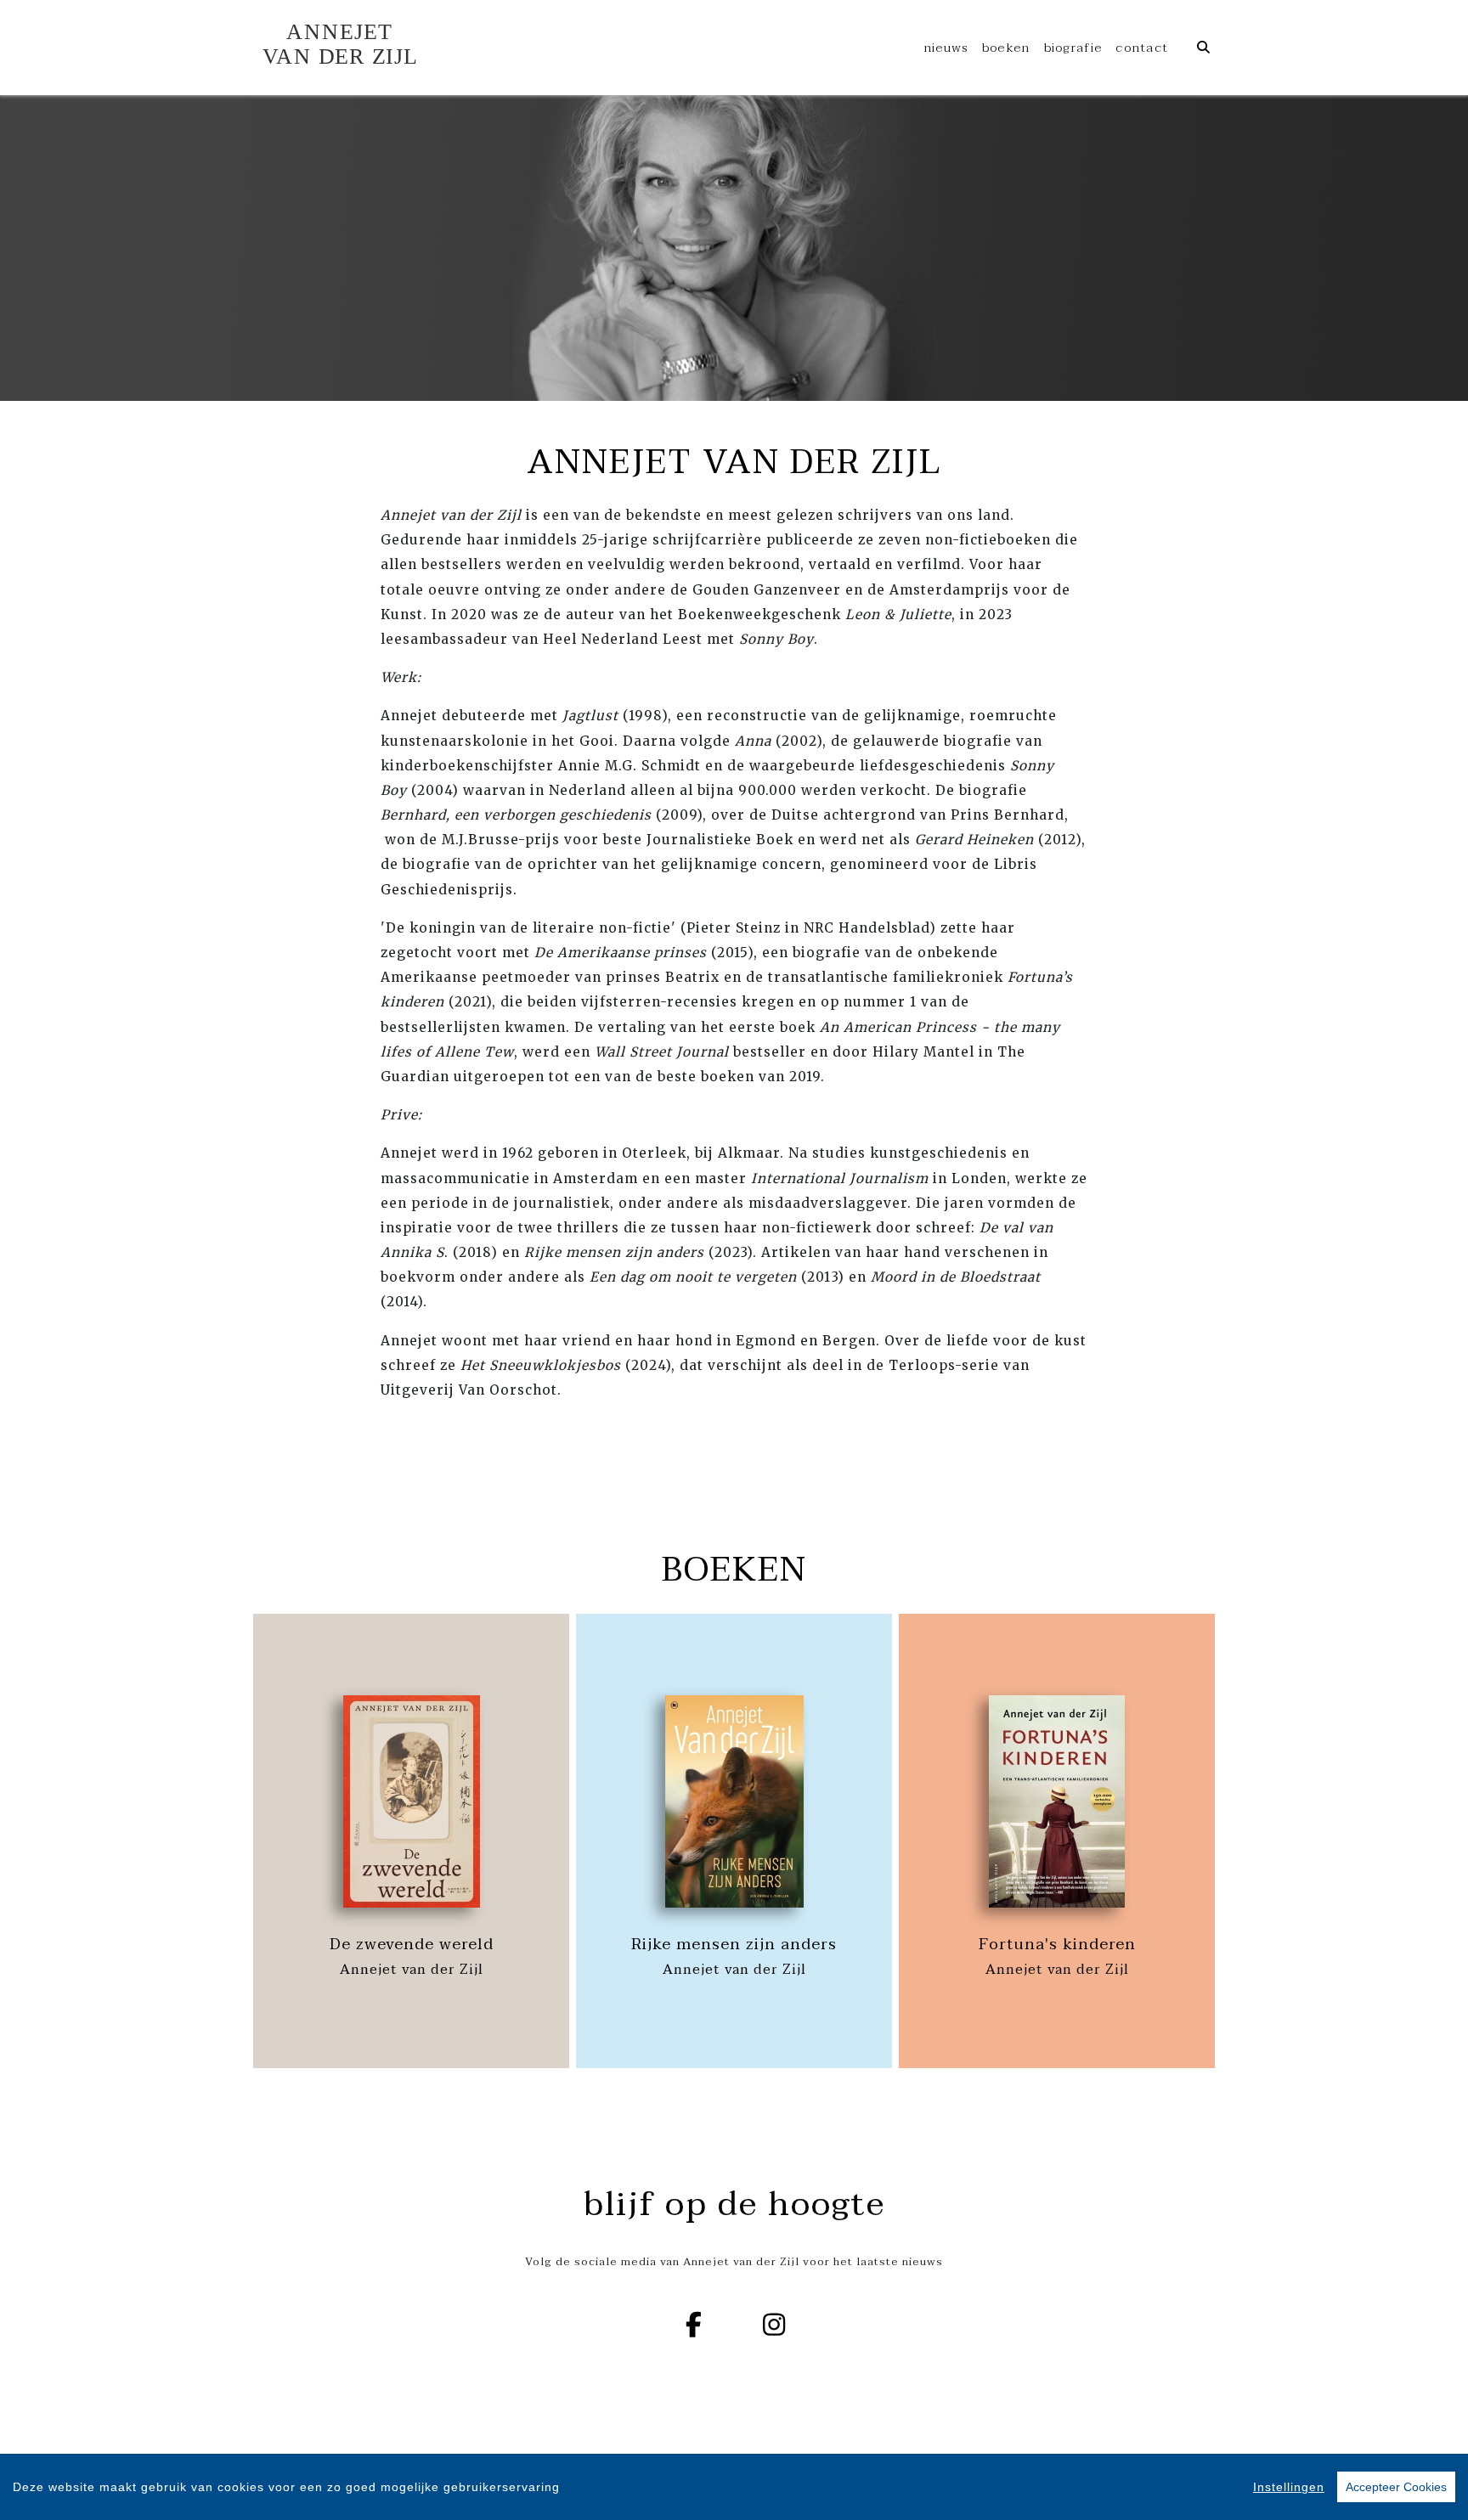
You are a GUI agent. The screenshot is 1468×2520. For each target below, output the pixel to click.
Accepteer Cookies (1396, 2487)
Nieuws (946, 48)
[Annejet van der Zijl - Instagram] (775, 2325)
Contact (1142, 48)
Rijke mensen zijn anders (734, 1944)
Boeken (1006, 48)
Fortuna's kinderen (1057, 1944)
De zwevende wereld (412, 1944)
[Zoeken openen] (1203, 48)
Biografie (1073, 48)
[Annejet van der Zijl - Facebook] (694, 2325)
